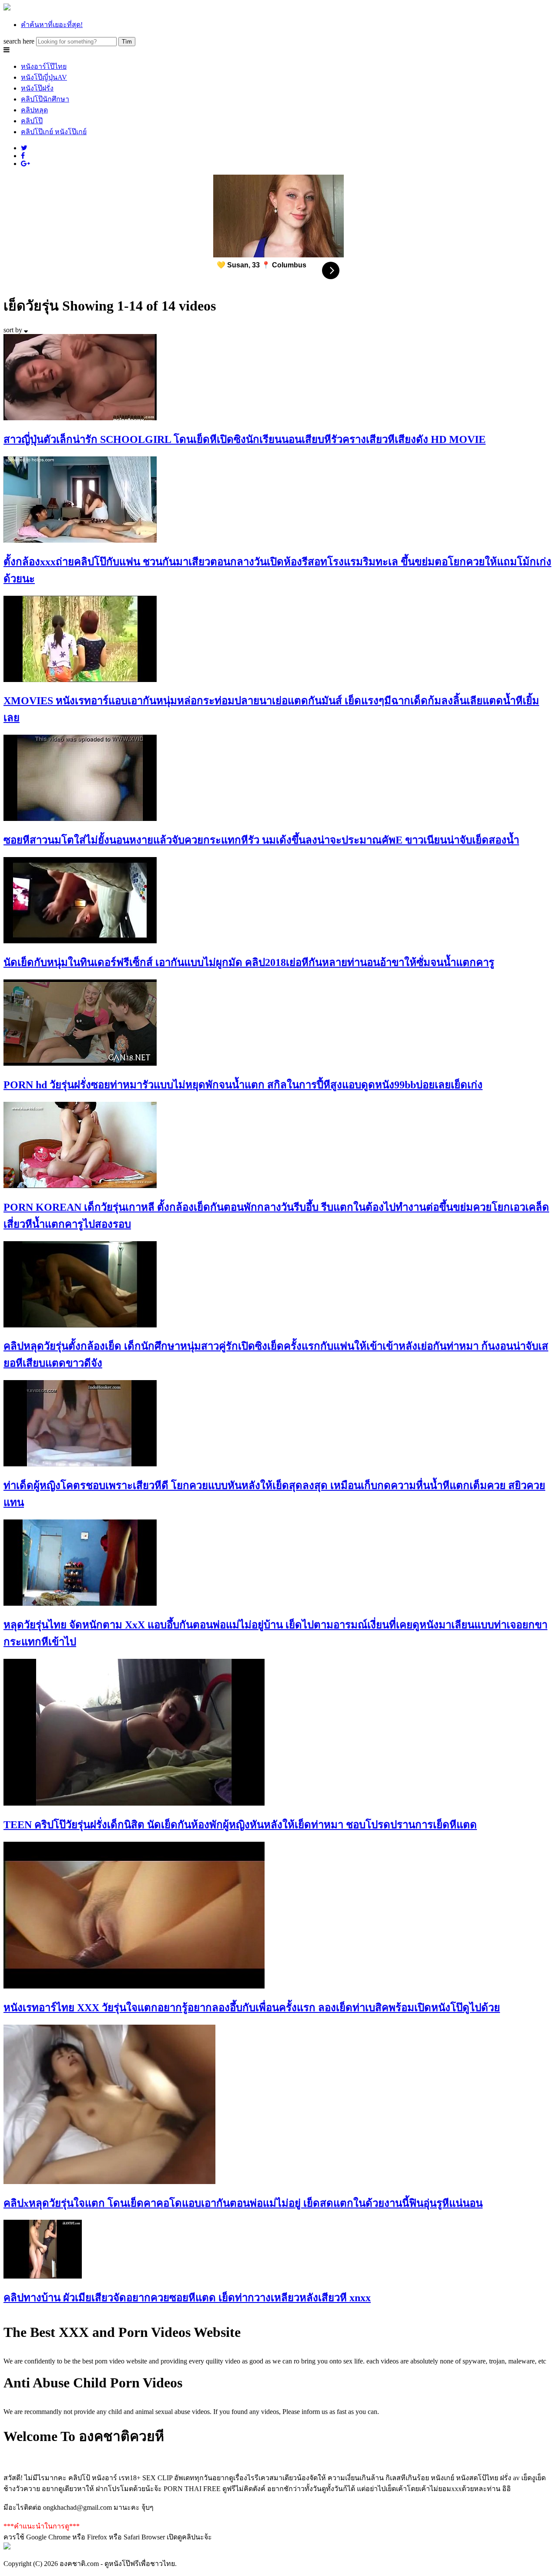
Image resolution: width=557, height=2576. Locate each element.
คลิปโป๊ (32, 121)
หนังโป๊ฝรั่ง (37, 88)
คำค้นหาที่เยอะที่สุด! (52, 25)
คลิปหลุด (34, 110)
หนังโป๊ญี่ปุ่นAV (44, 77)
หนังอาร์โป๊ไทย (44, 66)
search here (19, 41)
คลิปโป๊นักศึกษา (45, 99)
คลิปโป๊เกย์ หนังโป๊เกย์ (54, 132)
